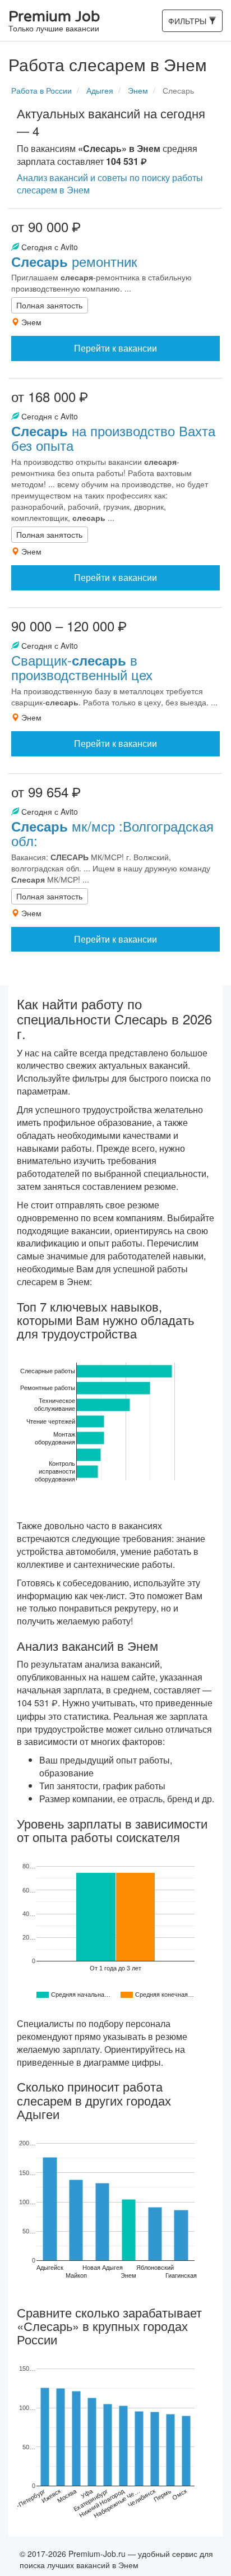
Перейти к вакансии (115, 348)
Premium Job (54, 22)
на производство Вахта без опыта (113, 438)
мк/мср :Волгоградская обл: (112, 833)
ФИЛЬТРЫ (188, 23)
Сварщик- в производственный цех (82, 667)
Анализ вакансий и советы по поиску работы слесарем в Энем (110, 184)
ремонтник (74, 261)
